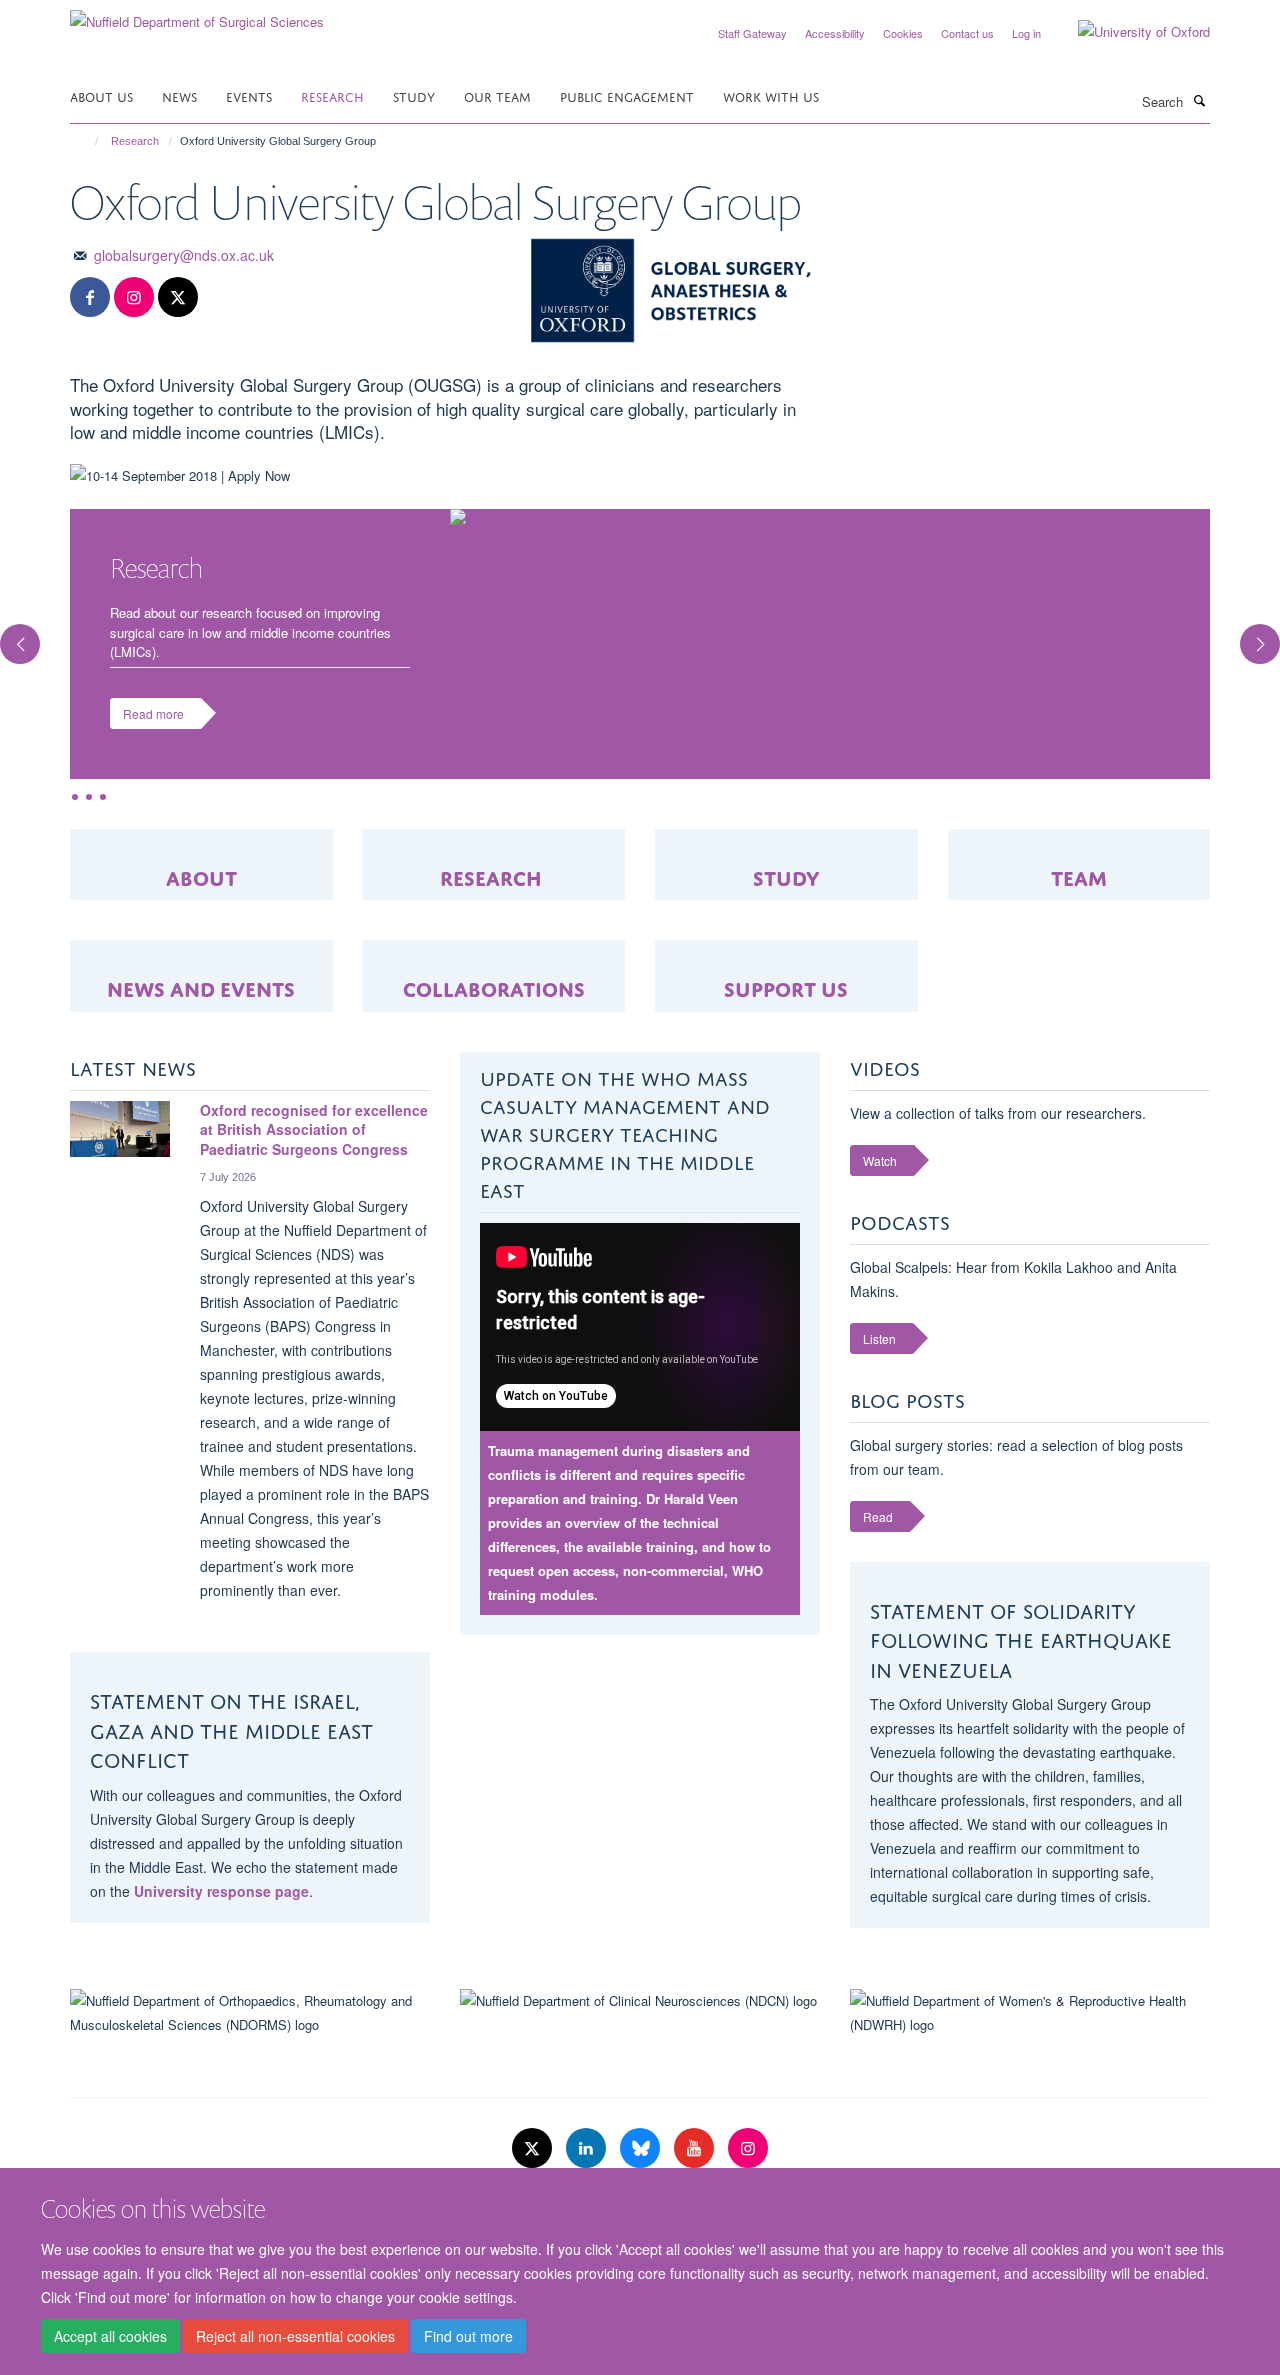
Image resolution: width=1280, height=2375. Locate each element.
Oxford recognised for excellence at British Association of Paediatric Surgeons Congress (314, 1129)
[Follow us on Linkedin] (588, 2148)
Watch (880, 1160)
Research (332, 95)
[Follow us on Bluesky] (642, 2148)
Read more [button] (153, 713)
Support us (786, 986)
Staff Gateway (752, 33)
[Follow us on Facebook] (90, 297)
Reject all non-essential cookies (295, 2336)
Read (878, 1516)
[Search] (1199, 100)
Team (1079, 875)
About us (101, 95)
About (201, 875)
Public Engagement (627, 95)
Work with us (771, 95)
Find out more (468, 2336)
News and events (201, 986)
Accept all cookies (110, 2336)
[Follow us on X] (178, 297)
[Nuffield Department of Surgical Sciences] (197, 14)
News (179, 95)
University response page (221, 1891)
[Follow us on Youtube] (696, 2148)
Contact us (967, 33)
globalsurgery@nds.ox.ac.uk (184, 255)
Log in (1026, 33)
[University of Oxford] (1129, 32)
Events (249, 95)
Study (414, 95)
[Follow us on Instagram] (134, 297)
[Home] (87, 141)
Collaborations (494, 986)
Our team (497, 95)
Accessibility (835, 33)
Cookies (903, 33)
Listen (879, 1338)
